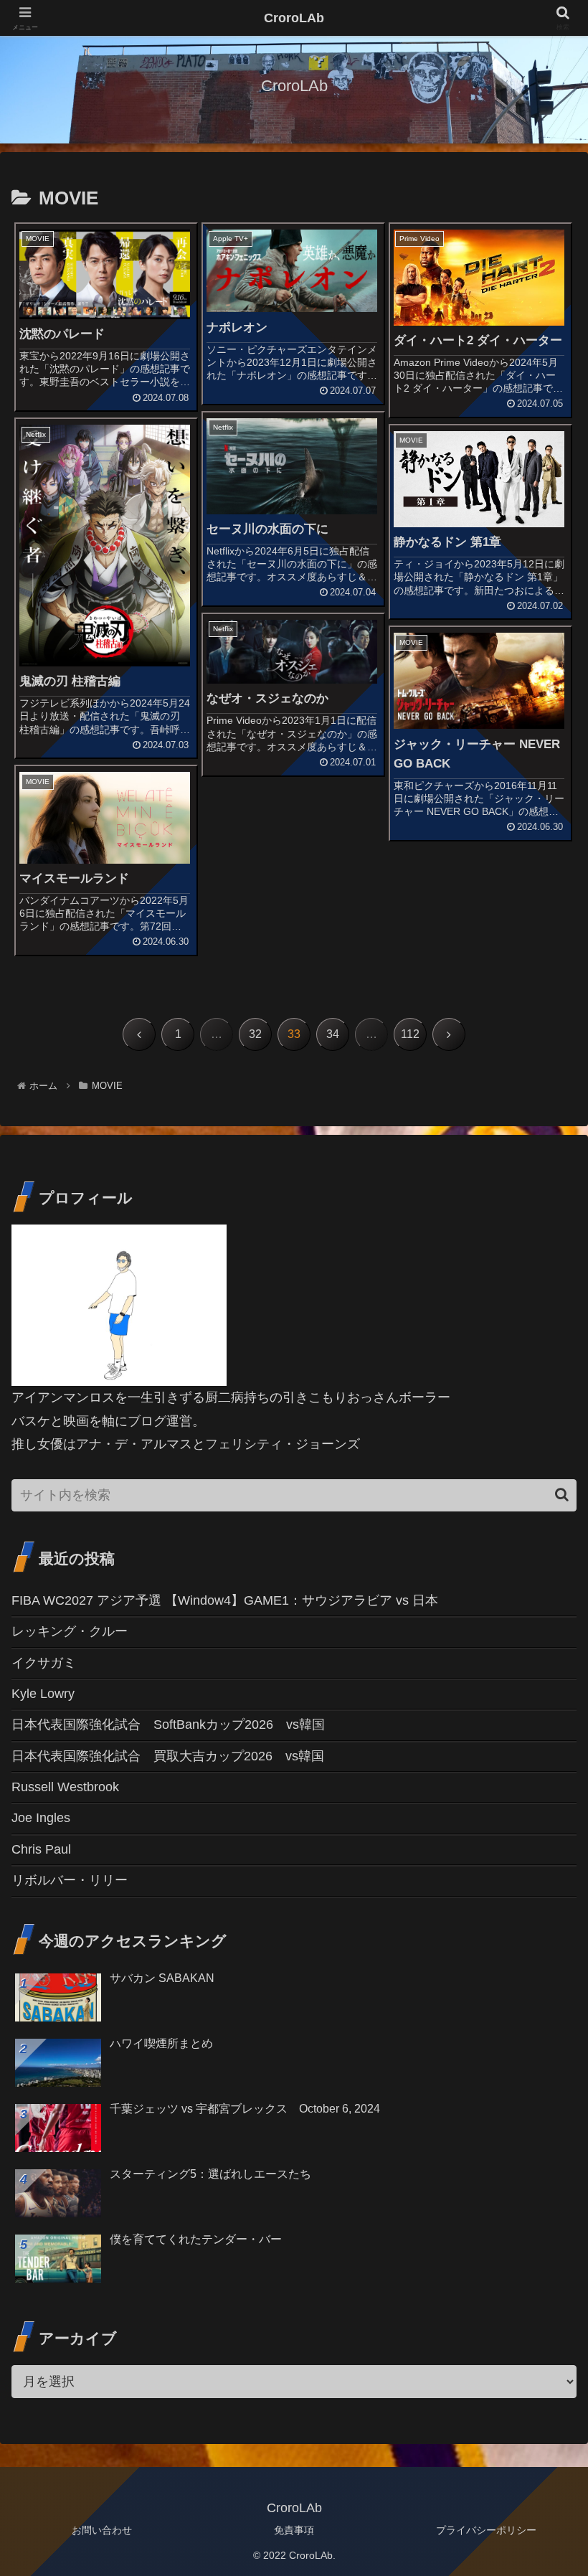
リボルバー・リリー (70, 1880)
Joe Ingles (41, 1818)
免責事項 (294, 2530)
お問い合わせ (102, 2530)
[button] (562, 1495)
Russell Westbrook (65, 1787)
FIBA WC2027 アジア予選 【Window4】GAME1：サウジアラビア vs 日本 (225, 1600)
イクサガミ (44, 1663)
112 (410, 1034)
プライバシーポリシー (486, 2530)
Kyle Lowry (43, 1694)
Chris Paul (41, 1849)
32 (255, 1034)
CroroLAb (294, 18)
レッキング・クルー (70, 1631)
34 (333, 1034)
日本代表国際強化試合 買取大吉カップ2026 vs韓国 (168, 1756)
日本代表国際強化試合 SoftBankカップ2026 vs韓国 (168, 1725)
